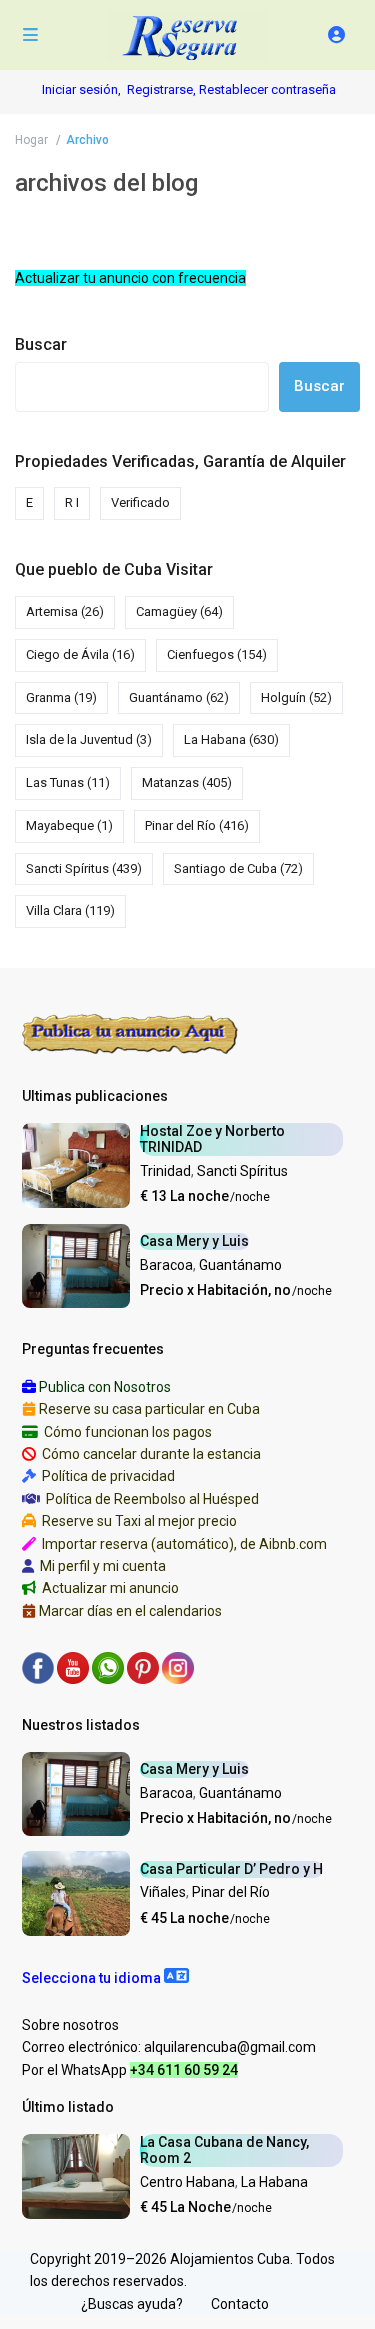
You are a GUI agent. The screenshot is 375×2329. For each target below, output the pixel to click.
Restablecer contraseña (267, 89)
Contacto (240, 2304)
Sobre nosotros (70, 2025)
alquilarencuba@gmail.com (230, 2047)
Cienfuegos (217, 654)
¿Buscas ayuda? (132, 2304)
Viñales (163, 1892)
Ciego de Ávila (80, 654)
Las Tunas (68, 782)
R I (72, 502)
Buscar (41, 344)
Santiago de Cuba (238, 868)
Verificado (140, 502)
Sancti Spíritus (84, 868)
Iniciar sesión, (81, 89)
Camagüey (179, 611)
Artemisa (65, 611)
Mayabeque (69, 825)
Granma (61, 697)
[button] (105, 1978)
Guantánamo (179, 697)
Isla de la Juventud (89, 739)
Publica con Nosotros (105, 1387)
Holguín (296, 697)
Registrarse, (163, 89)
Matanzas (187, 782)
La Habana (231, 739)
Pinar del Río (197, 825)
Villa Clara (70, 910)
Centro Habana (187, 2182)
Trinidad (165, 1171)
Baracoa (166, 1265)
